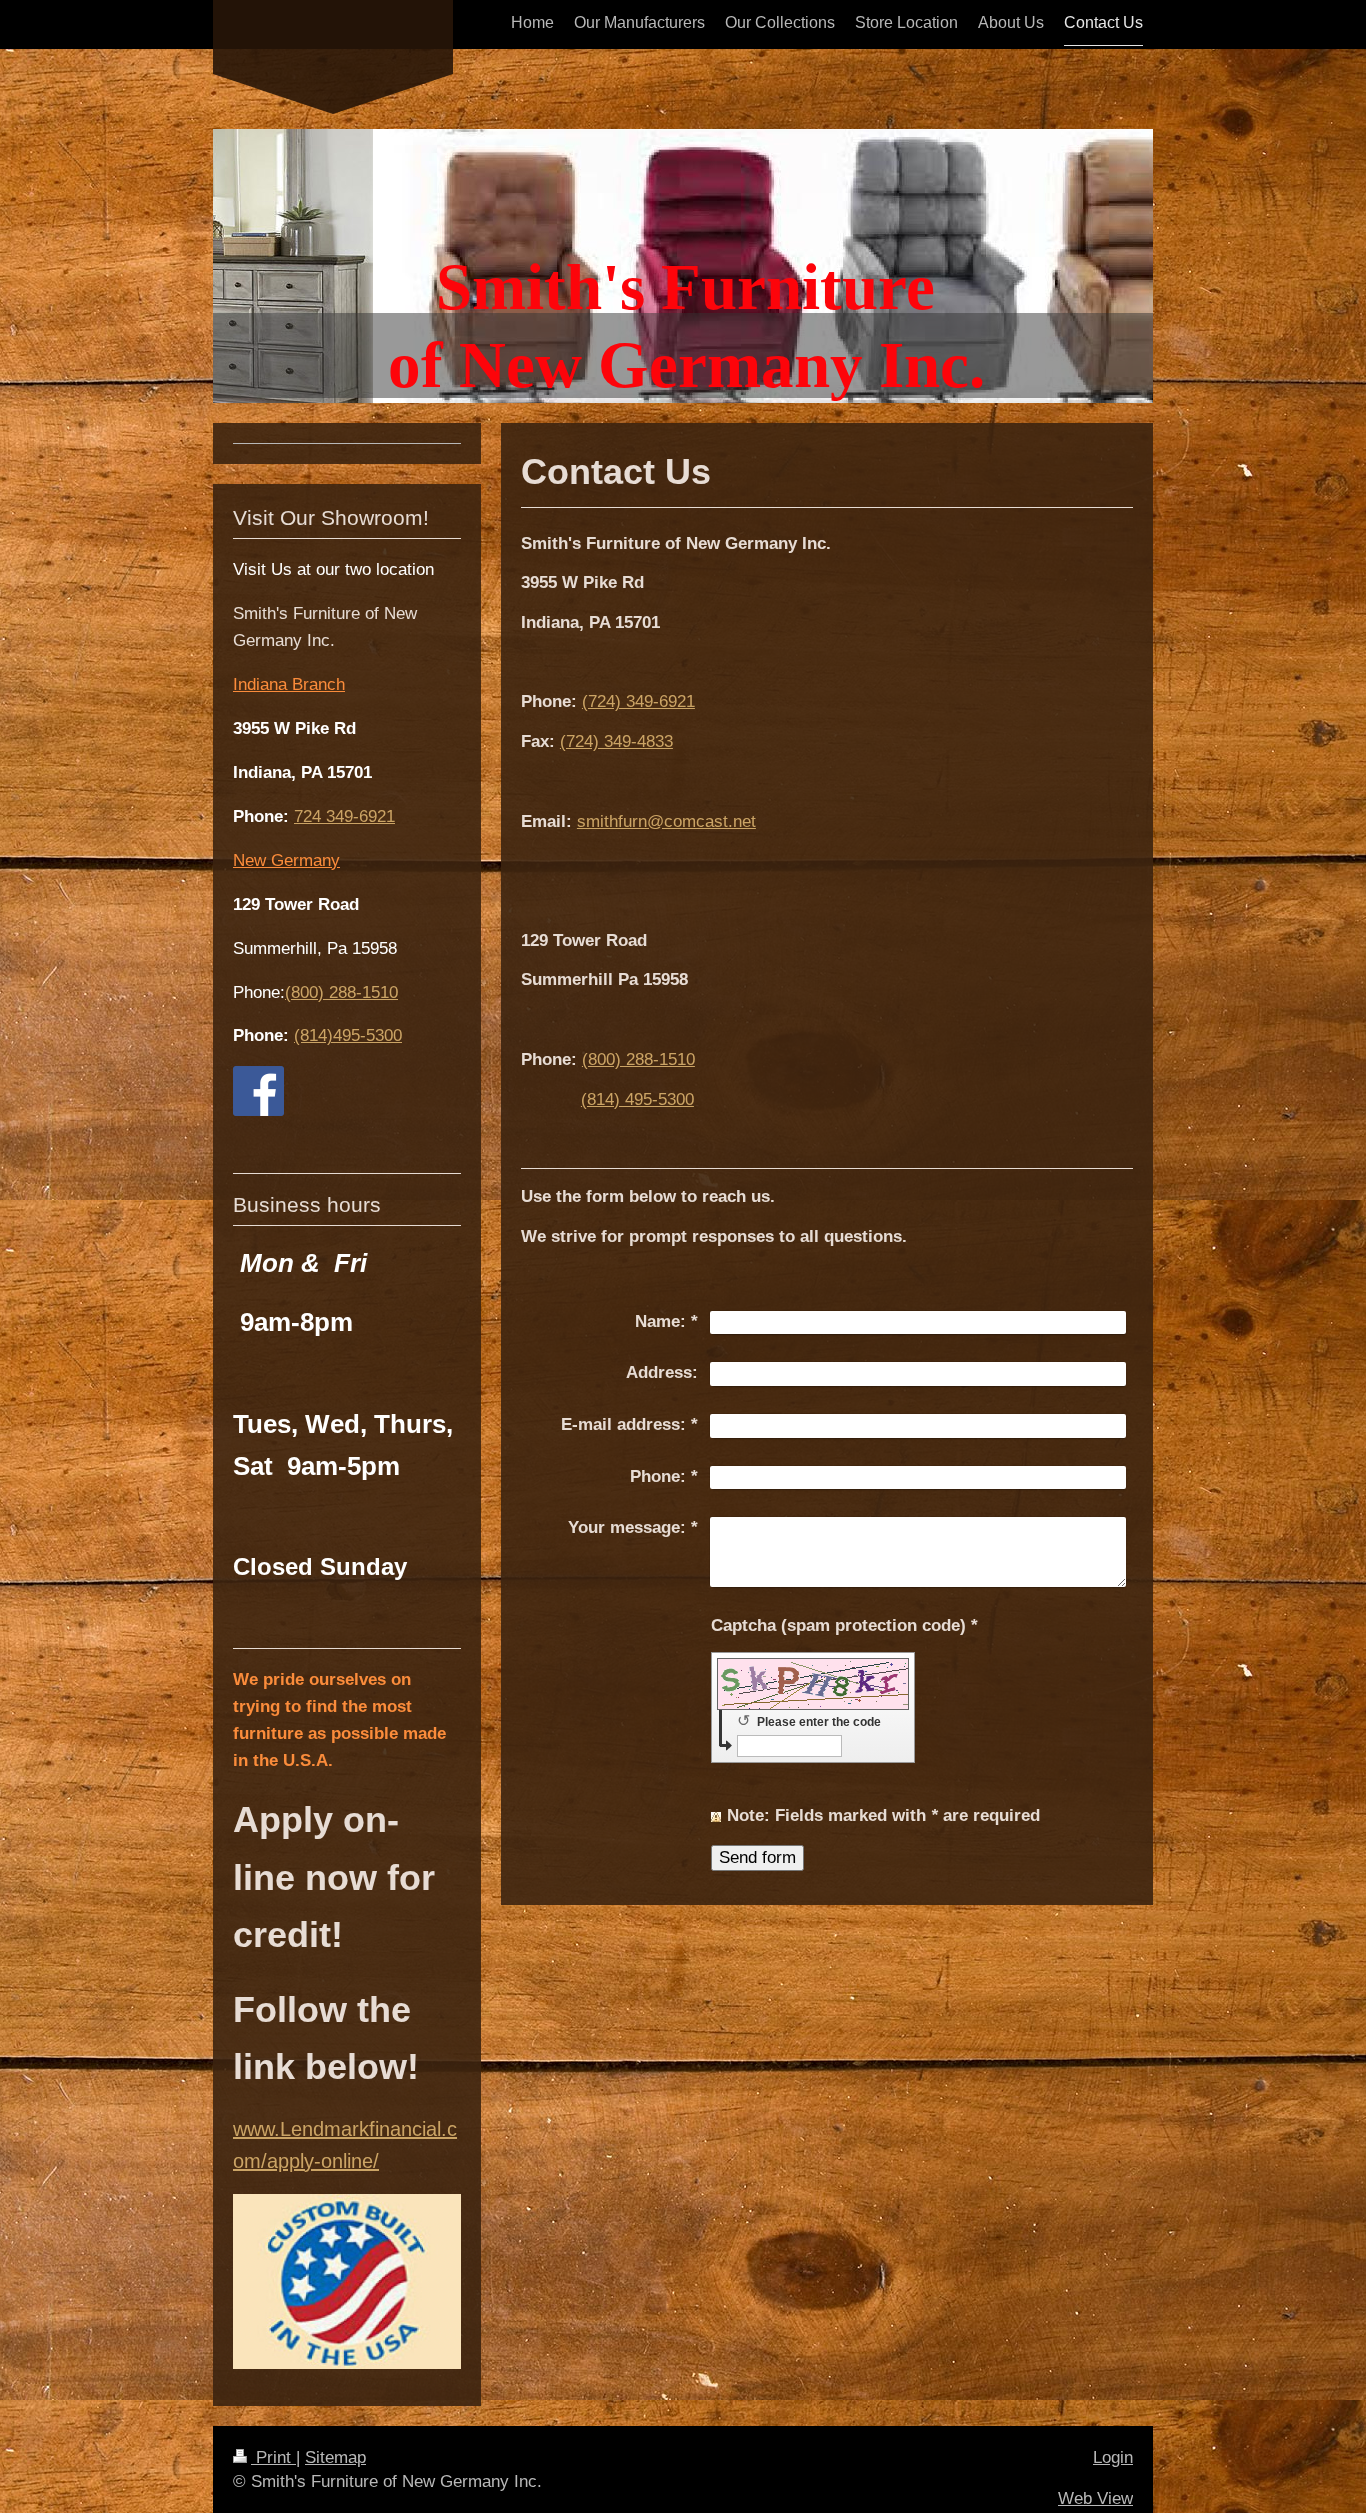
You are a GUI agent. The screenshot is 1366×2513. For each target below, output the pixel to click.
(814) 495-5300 (637, 1099)
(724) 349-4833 (616, 741)
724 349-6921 (344, 816)
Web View (1095, 2498)
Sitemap (335, 2457)
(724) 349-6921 (638, 701)
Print (273, 2457)
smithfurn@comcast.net (666, 821)
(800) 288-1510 (638, 1059)
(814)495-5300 (348, 1035)
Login (1113, 2457)
